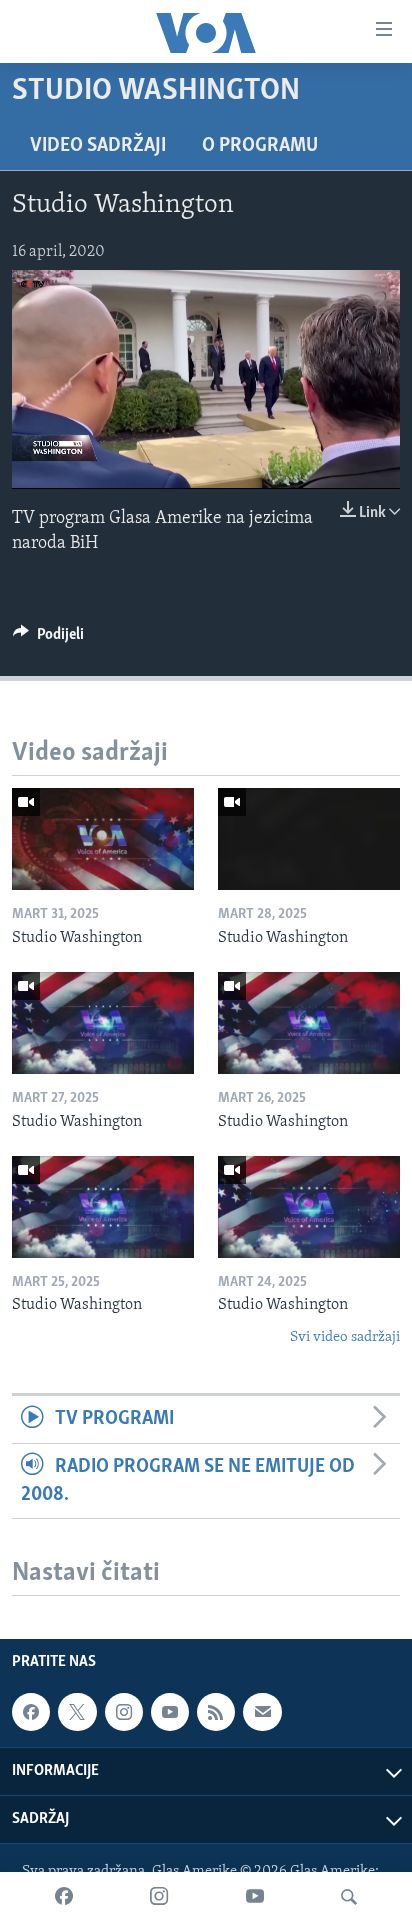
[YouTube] (255, 1897)
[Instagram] (159, 1897)
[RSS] (216, 1712)
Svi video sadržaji (345, 1337)
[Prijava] (262, 1712)
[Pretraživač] (349, 1897)
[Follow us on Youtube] (170, 1712)
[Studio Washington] (103, 839)
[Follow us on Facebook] (31, 1712)
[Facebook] (64, 1897)
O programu (260, 146)
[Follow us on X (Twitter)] (77, 1712)
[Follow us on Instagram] (124, 1712)
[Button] (48, 639)
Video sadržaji (98, 146)
